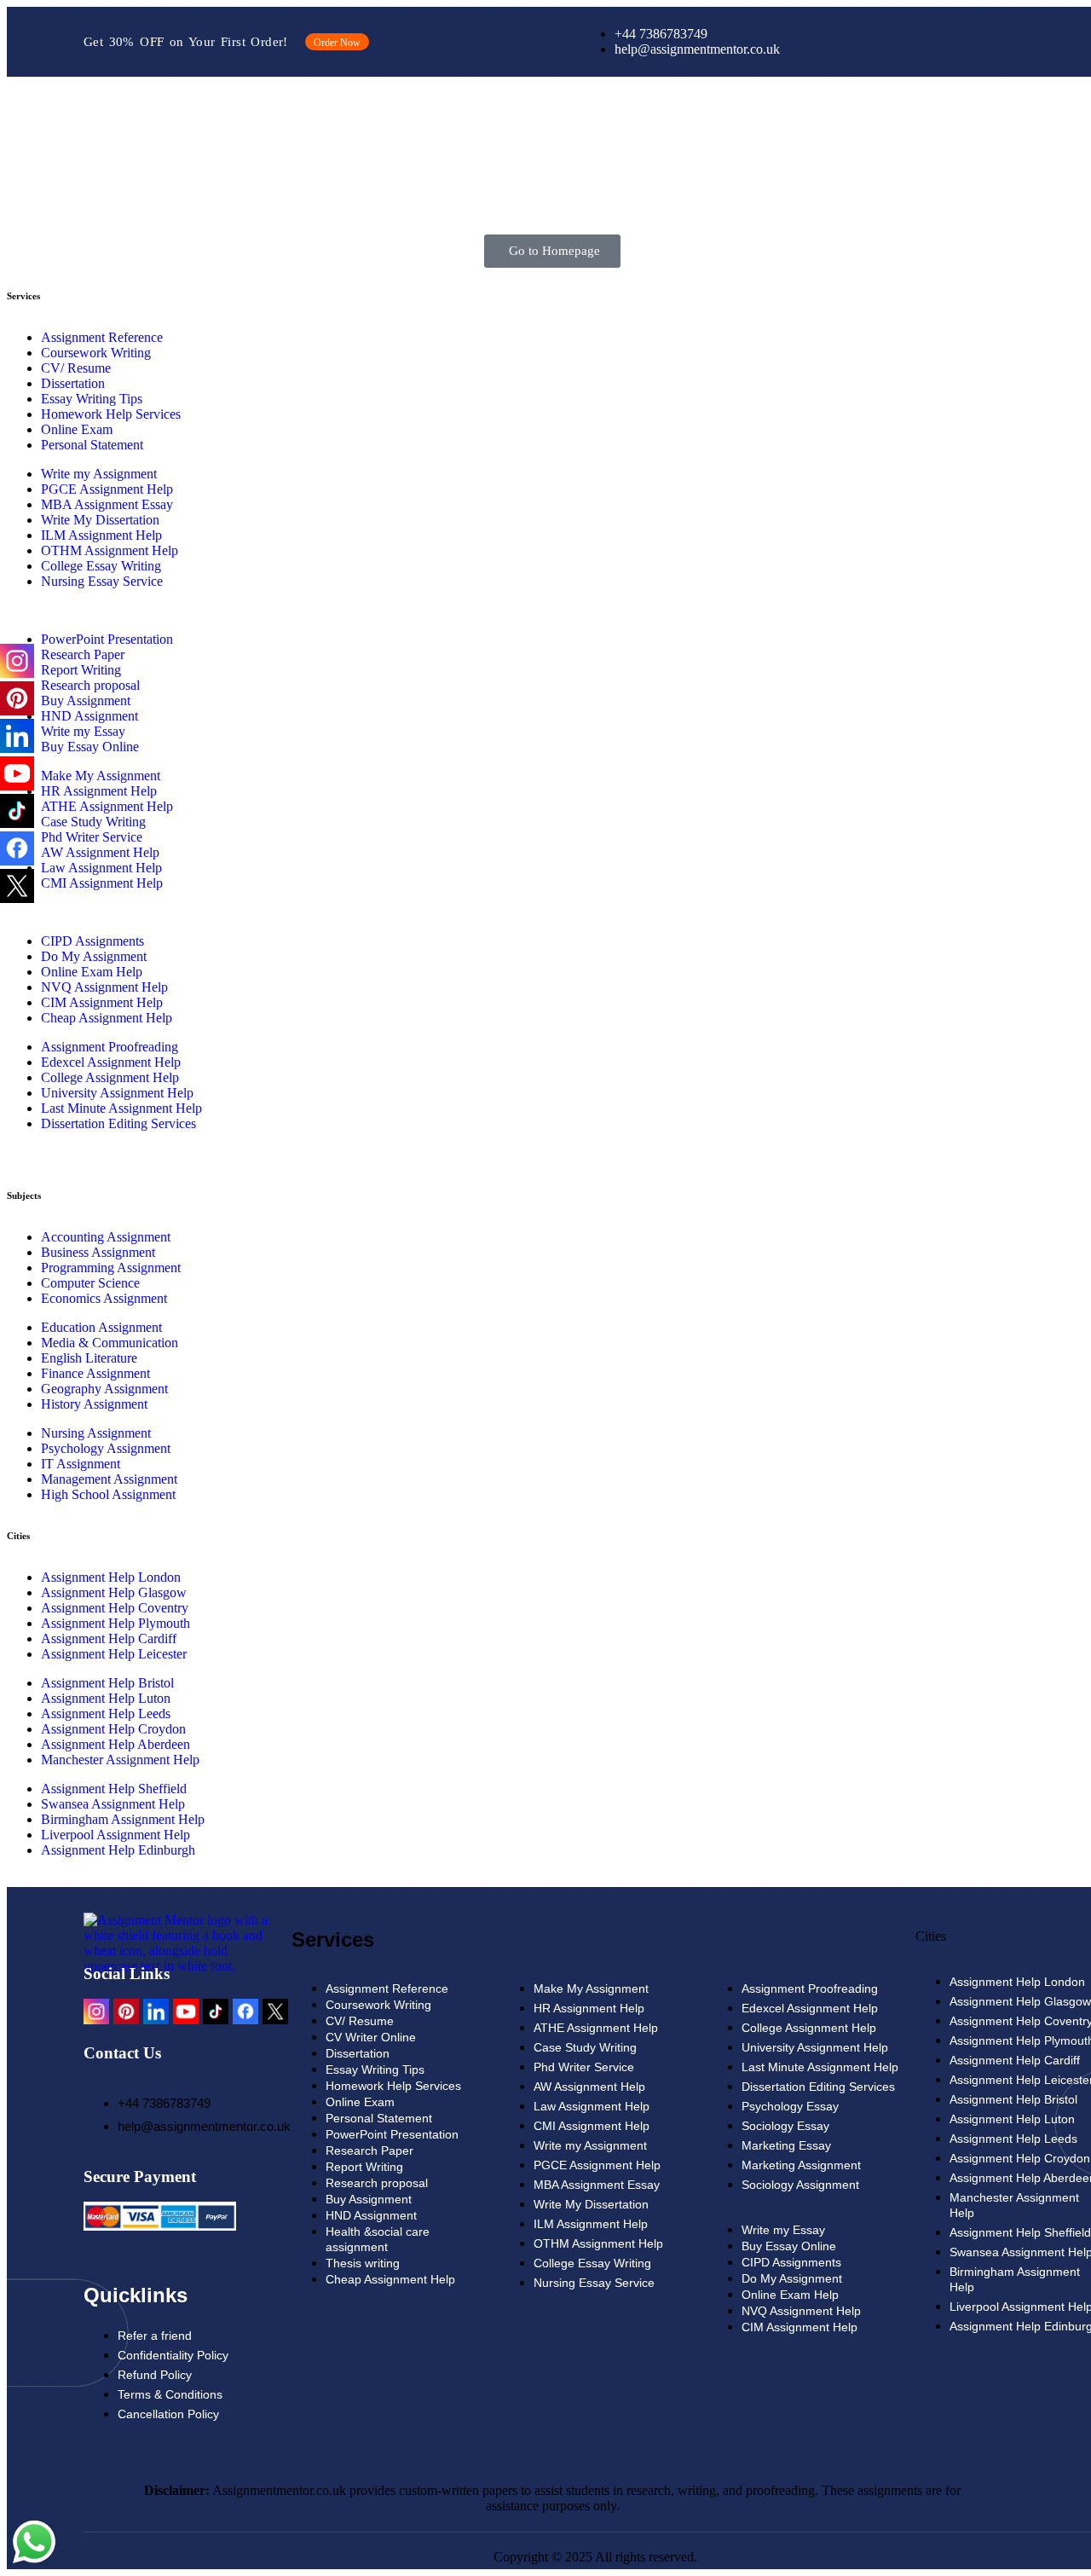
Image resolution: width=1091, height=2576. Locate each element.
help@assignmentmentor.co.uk (204, 2126)
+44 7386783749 (164, 2103)
